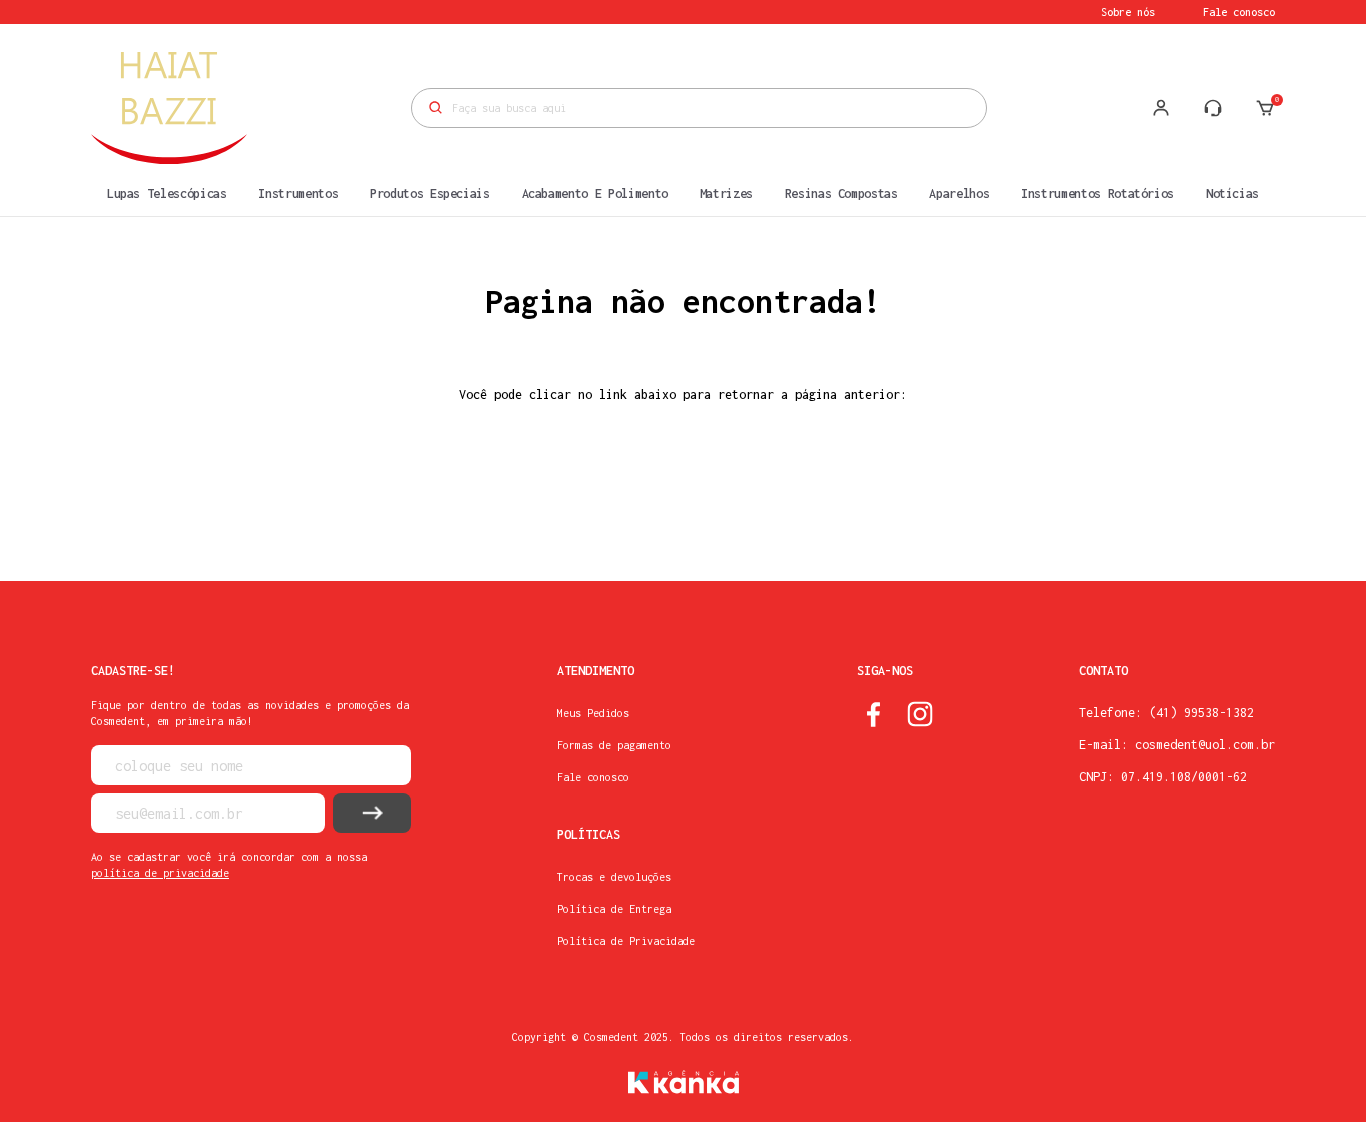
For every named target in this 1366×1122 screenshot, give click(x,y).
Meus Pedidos (593, 713)
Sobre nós (1128, 12)
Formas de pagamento (614, 745)
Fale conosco (1239, 12)
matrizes (726, 193)
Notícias (1232, 193)
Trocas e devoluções (614, 877)
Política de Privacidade (626, 941)
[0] (1265, 108)
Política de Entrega (614, 909)
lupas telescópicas (167, 193)
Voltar (683, 492)
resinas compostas (841, 193)
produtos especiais (430, 193)
